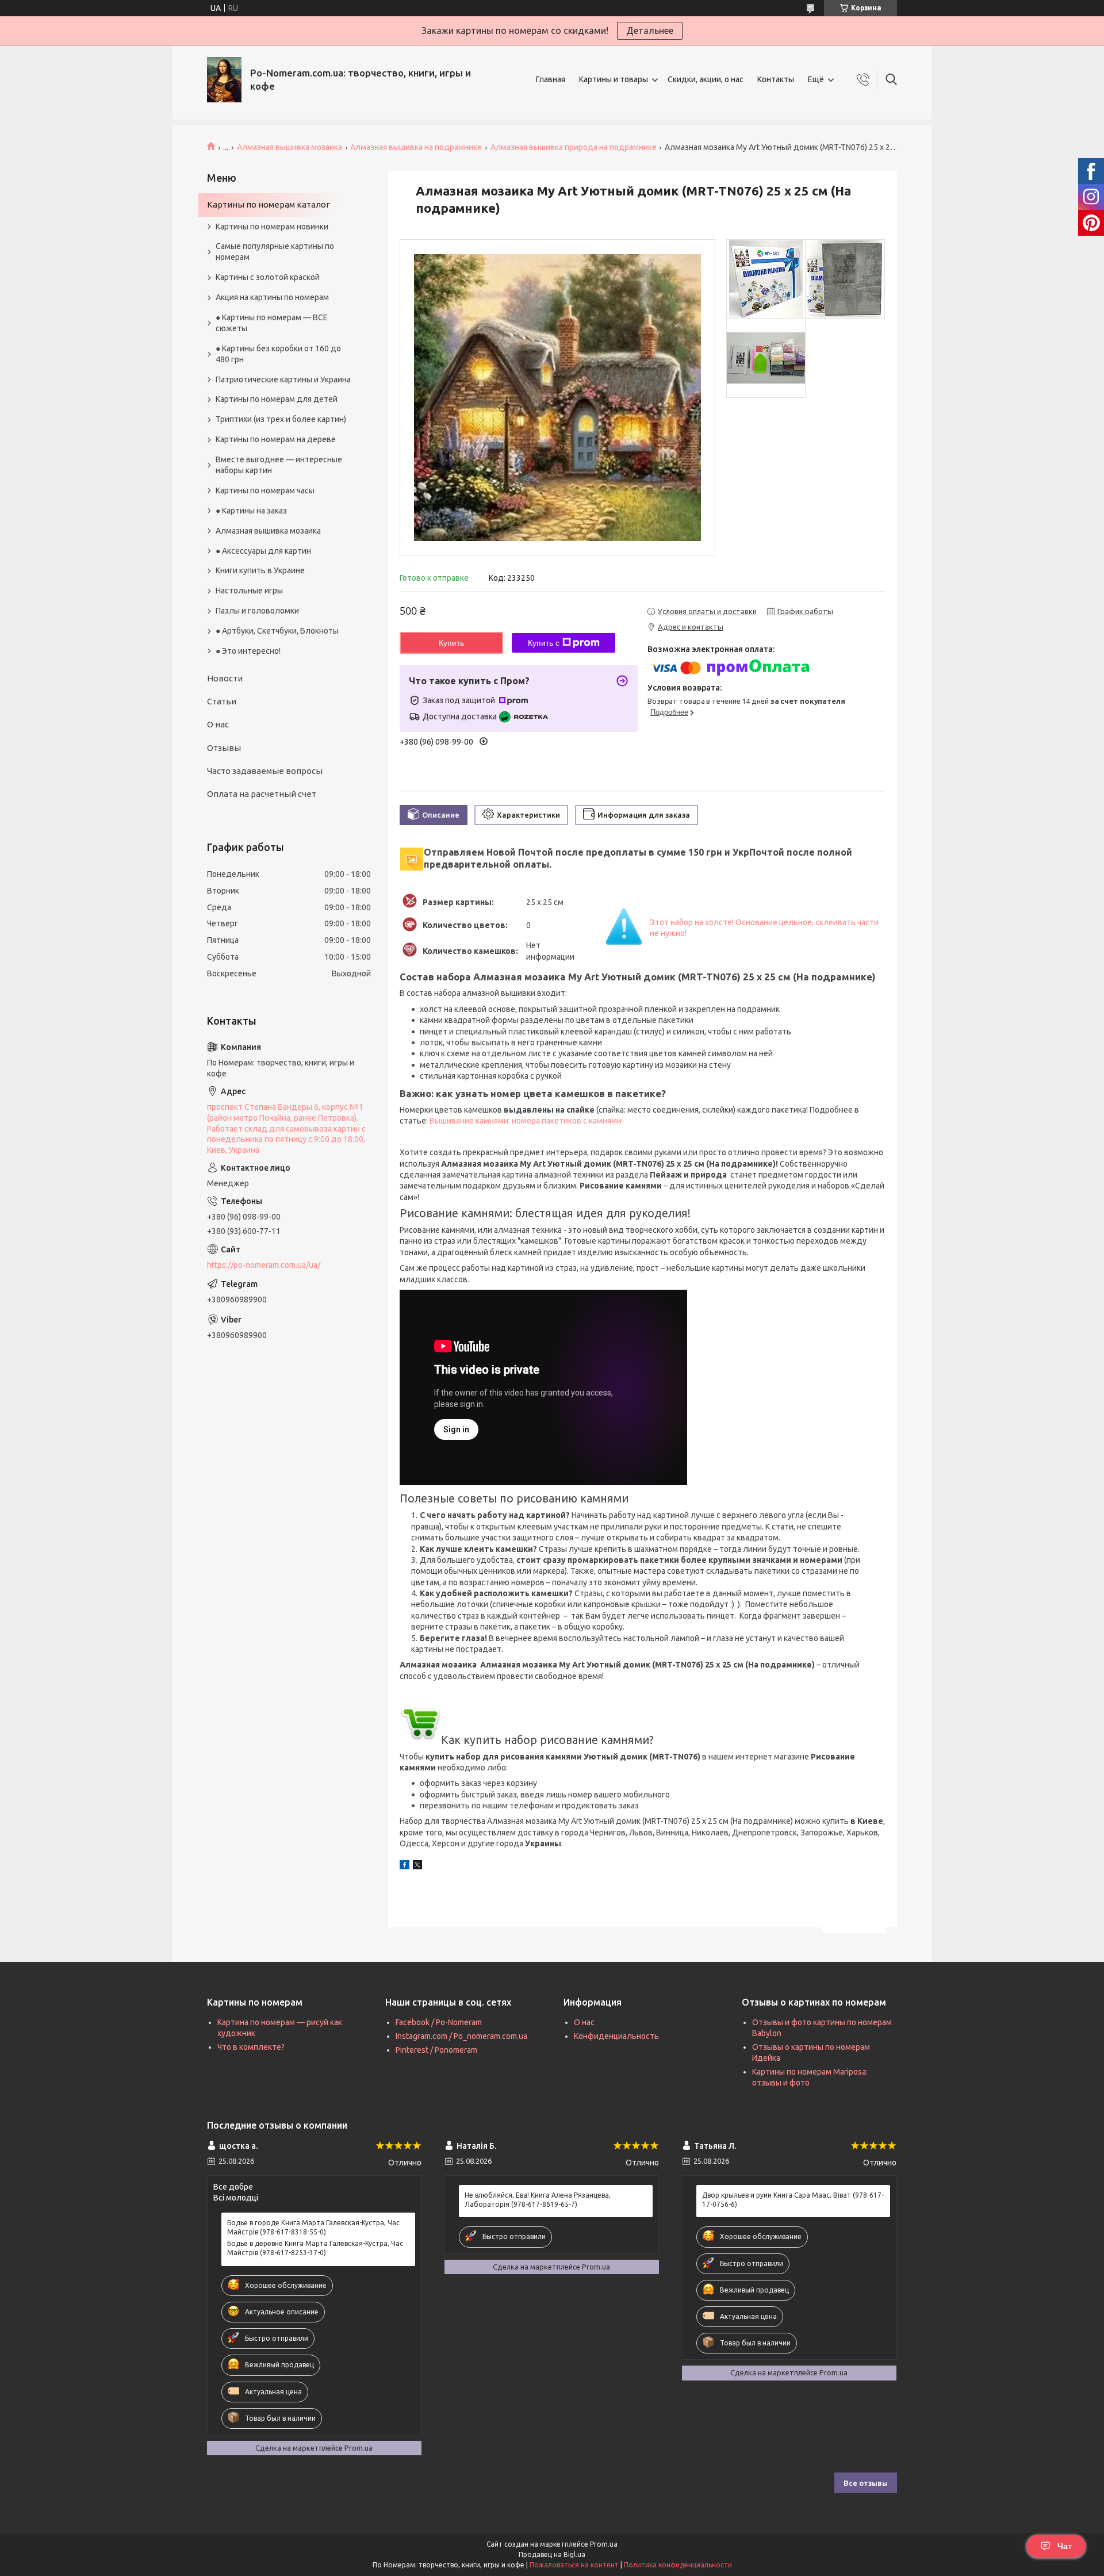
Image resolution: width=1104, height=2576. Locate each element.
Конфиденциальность (616, 2036)
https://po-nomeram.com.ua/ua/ (264, 1265)
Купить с (544, 643)
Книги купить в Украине (260, 570)
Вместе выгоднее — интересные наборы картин (279, 465)
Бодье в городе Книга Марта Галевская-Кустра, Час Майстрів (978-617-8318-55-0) (313, 2227)
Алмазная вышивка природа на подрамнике (574, 147)
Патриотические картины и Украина (283, 379)
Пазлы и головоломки (257, 611)
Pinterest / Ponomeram (436, 2050)
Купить (451, 643)
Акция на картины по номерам (272, 297)
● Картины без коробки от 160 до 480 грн (278, 354)
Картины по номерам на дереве (276, 439)
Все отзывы (866, 2483)
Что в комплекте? (251, 2047)
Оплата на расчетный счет (262, 794)
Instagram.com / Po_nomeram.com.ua (461, 2036)
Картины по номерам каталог (269, 204)
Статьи (222, 701)
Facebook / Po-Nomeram (439, 2022)
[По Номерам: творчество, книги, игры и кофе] (224, 80)
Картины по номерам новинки (272, 227)
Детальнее (650, 30)
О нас (218, 724)
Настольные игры (249, 591)
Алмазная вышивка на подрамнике (416, 147)
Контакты (776, 79)
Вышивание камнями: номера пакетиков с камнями (526, 1121)
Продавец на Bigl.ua (552, 2554)
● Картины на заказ (251, 511)
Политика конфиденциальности (678, 2565)
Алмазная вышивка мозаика (290, 147)
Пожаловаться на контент (574, 2565)
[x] (417, 1866)
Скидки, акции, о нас (706, 79)
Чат (1065, 2546)
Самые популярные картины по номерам (275, 252)
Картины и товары (614, 79)
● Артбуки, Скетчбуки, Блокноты (277, 631)
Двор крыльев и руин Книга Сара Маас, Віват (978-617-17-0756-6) (793, 2200)
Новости (225, 678)
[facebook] (405, 1866)
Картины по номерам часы (265, 490)
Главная (551, 79)
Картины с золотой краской (268, 277)
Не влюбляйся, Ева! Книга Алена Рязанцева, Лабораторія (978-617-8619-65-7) (538, 2200)
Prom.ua (604, 2544)
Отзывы (224, 748)
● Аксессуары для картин (263, 551)
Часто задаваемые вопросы (265, 771)
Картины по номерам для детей (277, 399)
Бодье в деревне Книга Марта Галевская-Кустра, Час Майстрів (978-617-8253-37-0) (315, 2248)
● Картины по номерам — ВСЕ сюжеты (272, 323)
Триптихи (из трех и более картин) (281, 419)
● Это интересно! (248, 651)
